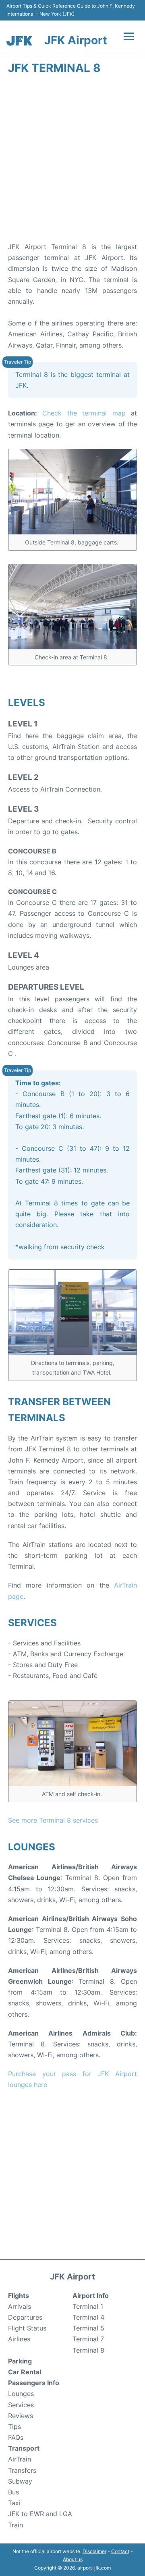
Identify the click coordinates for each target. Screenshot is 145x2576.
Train (16, 2525)
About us (73, 2559)
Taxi (14, 2503)
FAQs (16, 2437)
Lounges (21, 2394)
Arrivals (20, 2306)
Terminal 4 (88, 2317)
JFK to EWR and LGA (40, 2514)
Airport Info (91, 2296)
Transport (24, 2448)
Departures (25, 2317)
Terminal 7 (88, 2339)
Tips (14, 2427)
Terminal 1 (88, 2306)
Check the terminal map (84, 413)
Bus (13, 2492)
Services (21, 2405)
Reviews (21, 2416)
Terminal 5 (88, 2328)
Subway (20, 2481)
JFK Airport (76, 40)
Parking (20, 2361)
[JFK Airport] (19, 41)
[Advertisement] (72, 161)
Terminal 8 (88, 2350)
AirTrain (20, 2459)
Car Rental (25, 2372)
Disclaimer (94, 2551)
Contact (120, 2551)
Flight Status (27, 2328)
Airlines (19, 2339)
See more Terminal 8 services (53, 1820)
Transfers (22, 2470)
